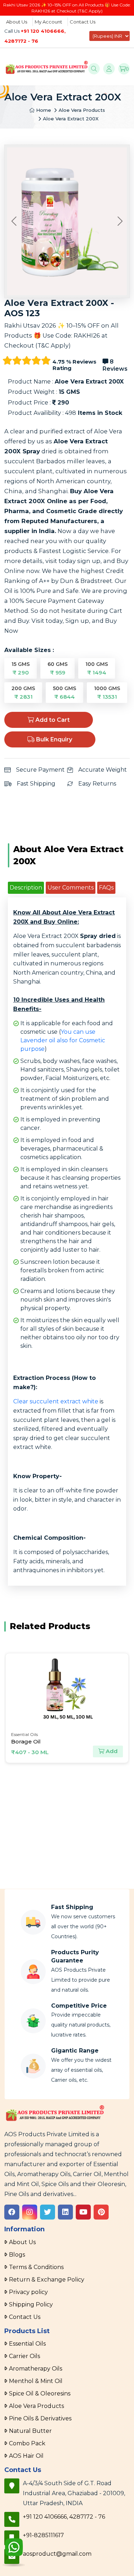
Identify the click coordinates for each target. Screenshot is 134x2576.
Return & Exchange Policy (47, 2280)
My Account (48, 22)
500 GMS (64, 693)
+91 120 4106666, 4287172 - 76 (64, 2517)
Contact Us (83, 22)
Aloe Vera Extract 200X (71, 119)
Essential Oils (27, 2344)
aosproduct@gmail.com (57, 2554)
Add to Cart (52, 720)
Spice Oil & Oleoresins (40, 2394)
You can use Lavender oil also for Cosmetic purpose (63, 1040)
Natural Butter (30, 2431)
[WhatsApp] (14, 2554)
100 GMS (97, 668)
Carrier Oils (24, 2356)
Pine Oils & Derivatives (40, 2418)
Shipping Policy (31, 2304)
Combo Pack (27, 2443)
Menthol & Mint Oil (36, 2381)
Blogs (17, 2255)
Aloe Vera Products (82, 110)
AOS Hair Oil (26, 2456)
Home (43, 110)
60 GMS (58, 668)
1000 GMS (107, 693)
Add (111, 1751)
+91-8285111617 (43, 2535)
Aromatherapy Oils (36, 2369)
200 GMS (23, 693)
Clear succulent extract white (56, 1401)
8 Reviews (115, 365)
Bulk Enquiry (53, 739)
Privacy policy (28, 2292)
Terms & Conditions (36, 2267)
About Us (17, 22)
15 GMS (21, 668)
